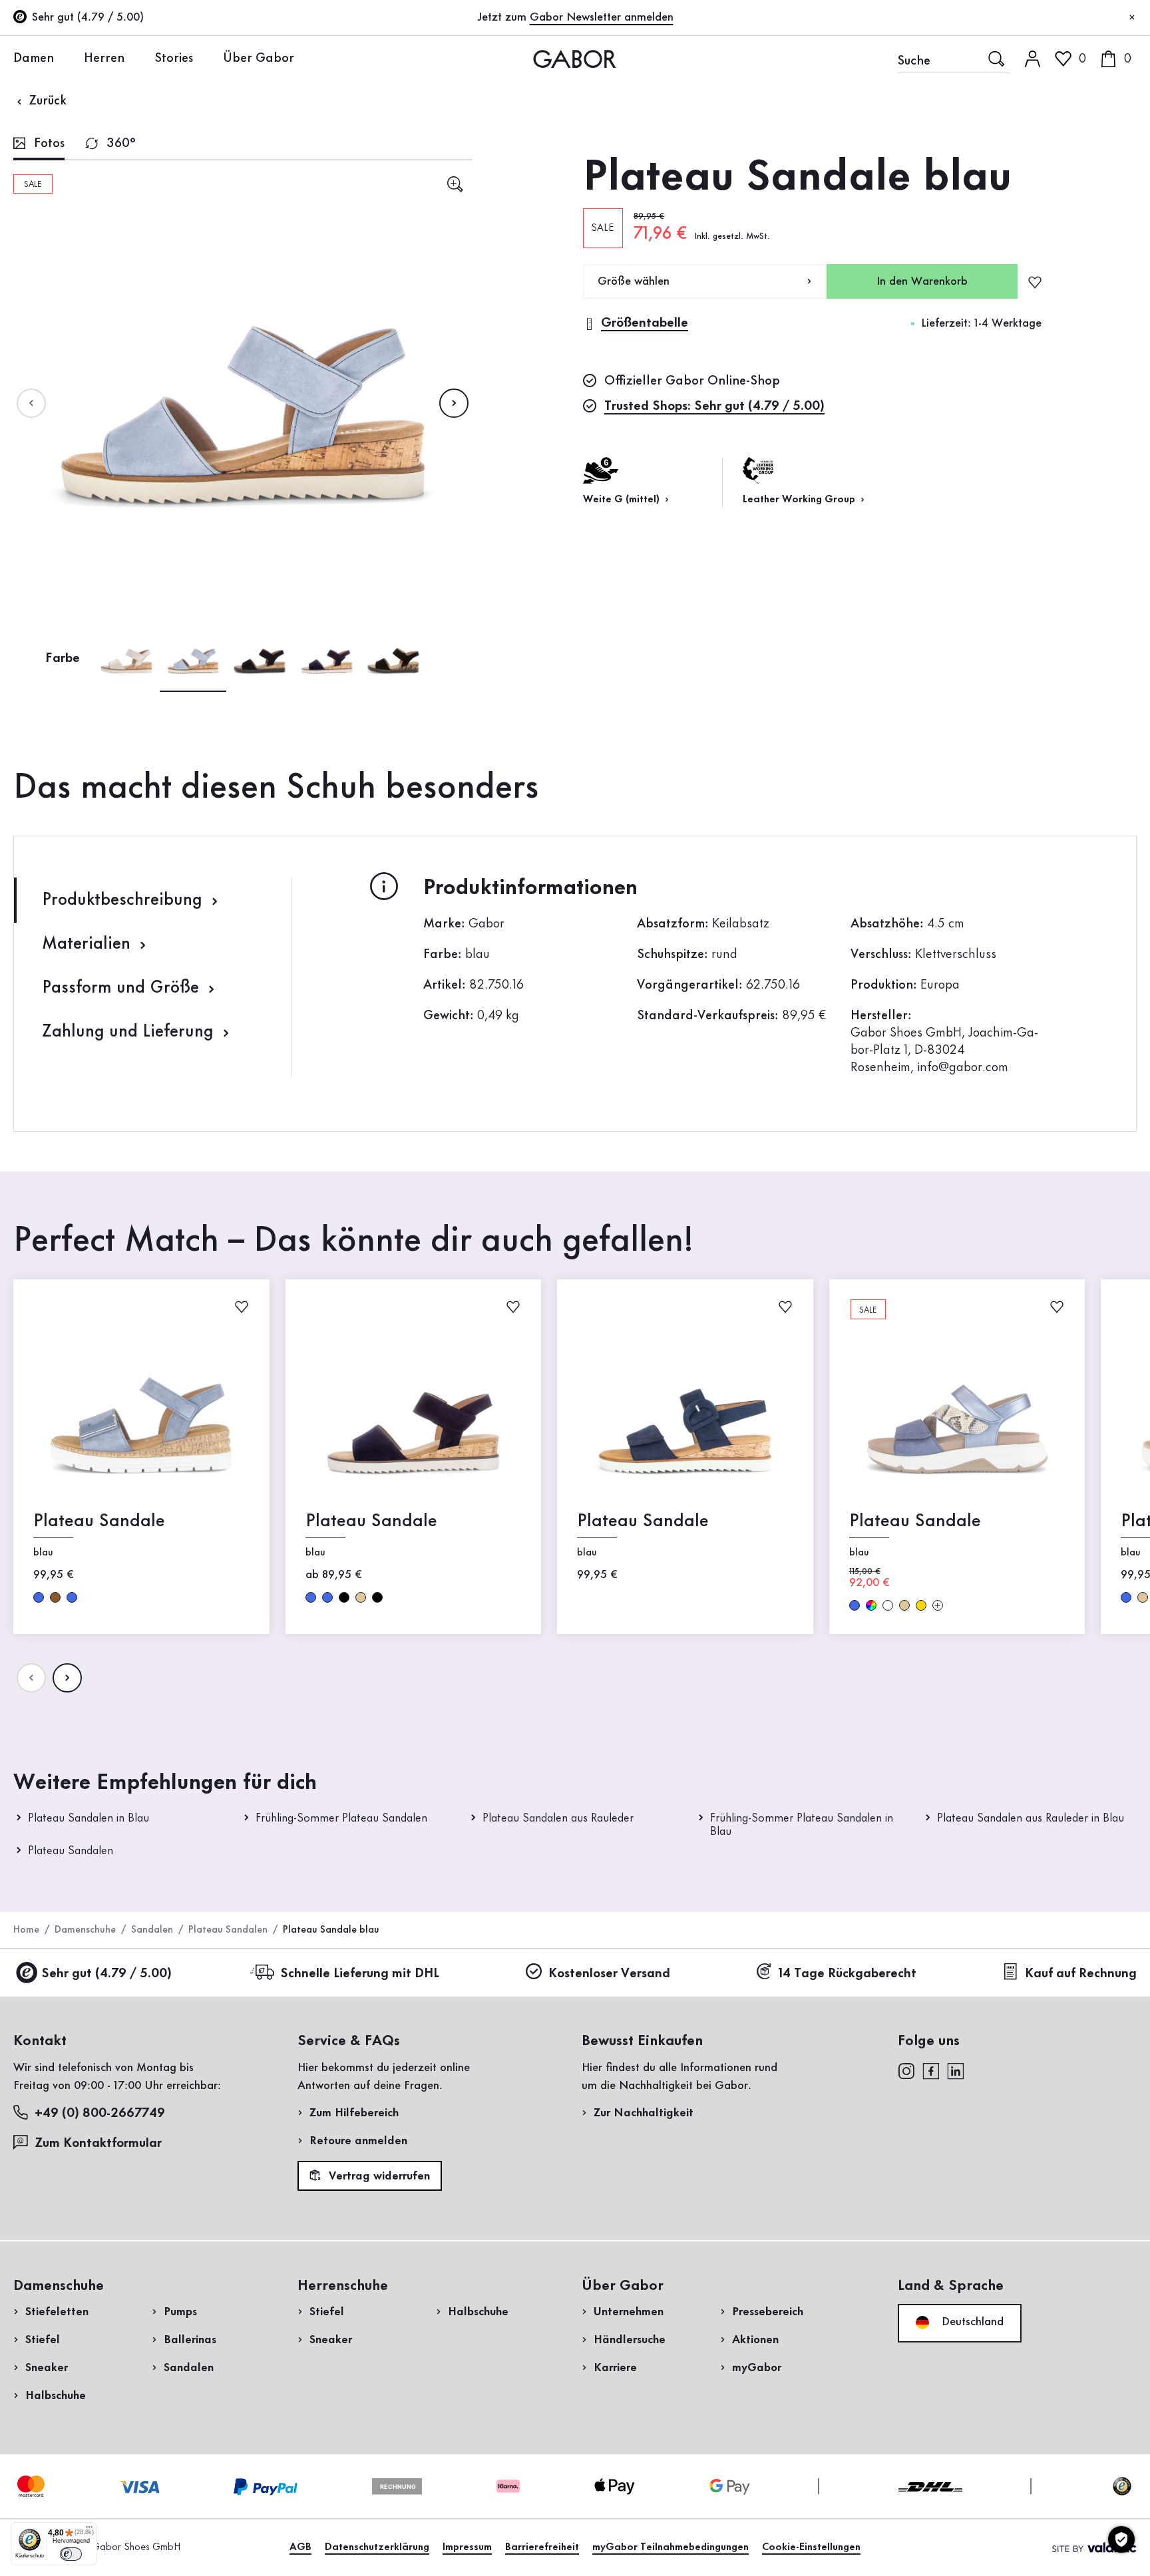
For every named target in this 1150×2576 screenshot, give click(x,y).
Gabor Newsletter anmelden (602, 17)
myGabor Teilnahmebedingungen (671, 2547)
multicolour (871, 1605)
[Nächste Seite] (454, 403)
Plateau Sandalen (71, 1851)
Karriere (615, 2368)
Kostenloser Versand (609, 1974)
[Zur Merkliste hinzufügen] (1035, 281)
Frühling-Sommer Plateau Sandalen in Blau (802, 1825)
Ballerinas (190, 2340)
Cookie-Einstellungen (811, 2547)
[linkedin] (956, 2070)
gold (921, 1605)
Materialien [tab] (89, 944)
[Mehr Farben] (938, 1605)
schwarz (344, 1597)
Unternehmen (629, 2312)
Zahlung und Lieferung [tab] (130, 1032)
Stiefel (43, 2340)
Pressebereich (768, 2312)
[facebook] (931, 2070)
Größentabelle (645, 323)
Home (26, 1930)
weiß (888, 1605)
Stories (174, 59)
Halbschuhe (56, 2396)
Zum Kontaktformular (100, 2144)
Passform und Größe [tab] (123, 988)
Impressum (467, 2547)
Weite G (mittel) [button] (623, 500)
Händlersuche (630, 2340)
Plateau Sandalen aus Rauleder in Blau (1031, 1818)
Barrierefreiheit (542, 2547)
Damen (34, 59)
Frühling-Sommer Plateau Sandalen (341, 1818)
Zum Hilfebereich (354, 2113)
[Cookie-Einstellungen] (1121, 2539)
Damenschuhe (85, 1930)
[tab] (39, 145)
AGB (300, 2547)
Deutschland (971, 2322)
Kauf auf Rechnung (1081, 1974)
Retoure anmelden (358, 2141)
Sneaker (47, 2368)
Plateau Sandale (99, 1521)
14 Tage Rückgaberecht (848, 1974)
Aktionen (755, 2340)
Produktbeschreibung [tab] (124, 900)
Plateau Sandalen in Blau (89, 1818)
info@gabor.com (963, 1068)
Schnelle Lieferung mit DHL (360, 1974)
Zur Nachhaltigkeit (644, 2113)
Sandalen (152, 1930)
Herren (104, 59)
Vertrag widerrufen (378, 2176)
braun (55, 1597)
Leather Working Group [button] (800, 500)
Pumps (180, 2312)
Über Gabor (259, 59)
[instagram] (906, 2070)
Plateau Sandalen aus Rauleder (558, 1818)
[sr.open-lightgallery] (455, 184)
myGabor (757, 2368)
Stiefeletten (57, 2312)
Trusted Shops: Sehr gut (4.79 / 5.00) (714, 406)
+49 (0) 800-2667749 (100, 2114)
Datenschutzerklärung (377, 2547)
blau (39, 1597)
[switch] (71, 2554)
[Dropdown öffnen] (64, 58)
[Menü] (89, 2530)
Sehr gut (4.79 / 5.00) (106, 1974)
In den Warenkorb (922, 281)
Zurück (46, 101)
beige (361, 1597)
